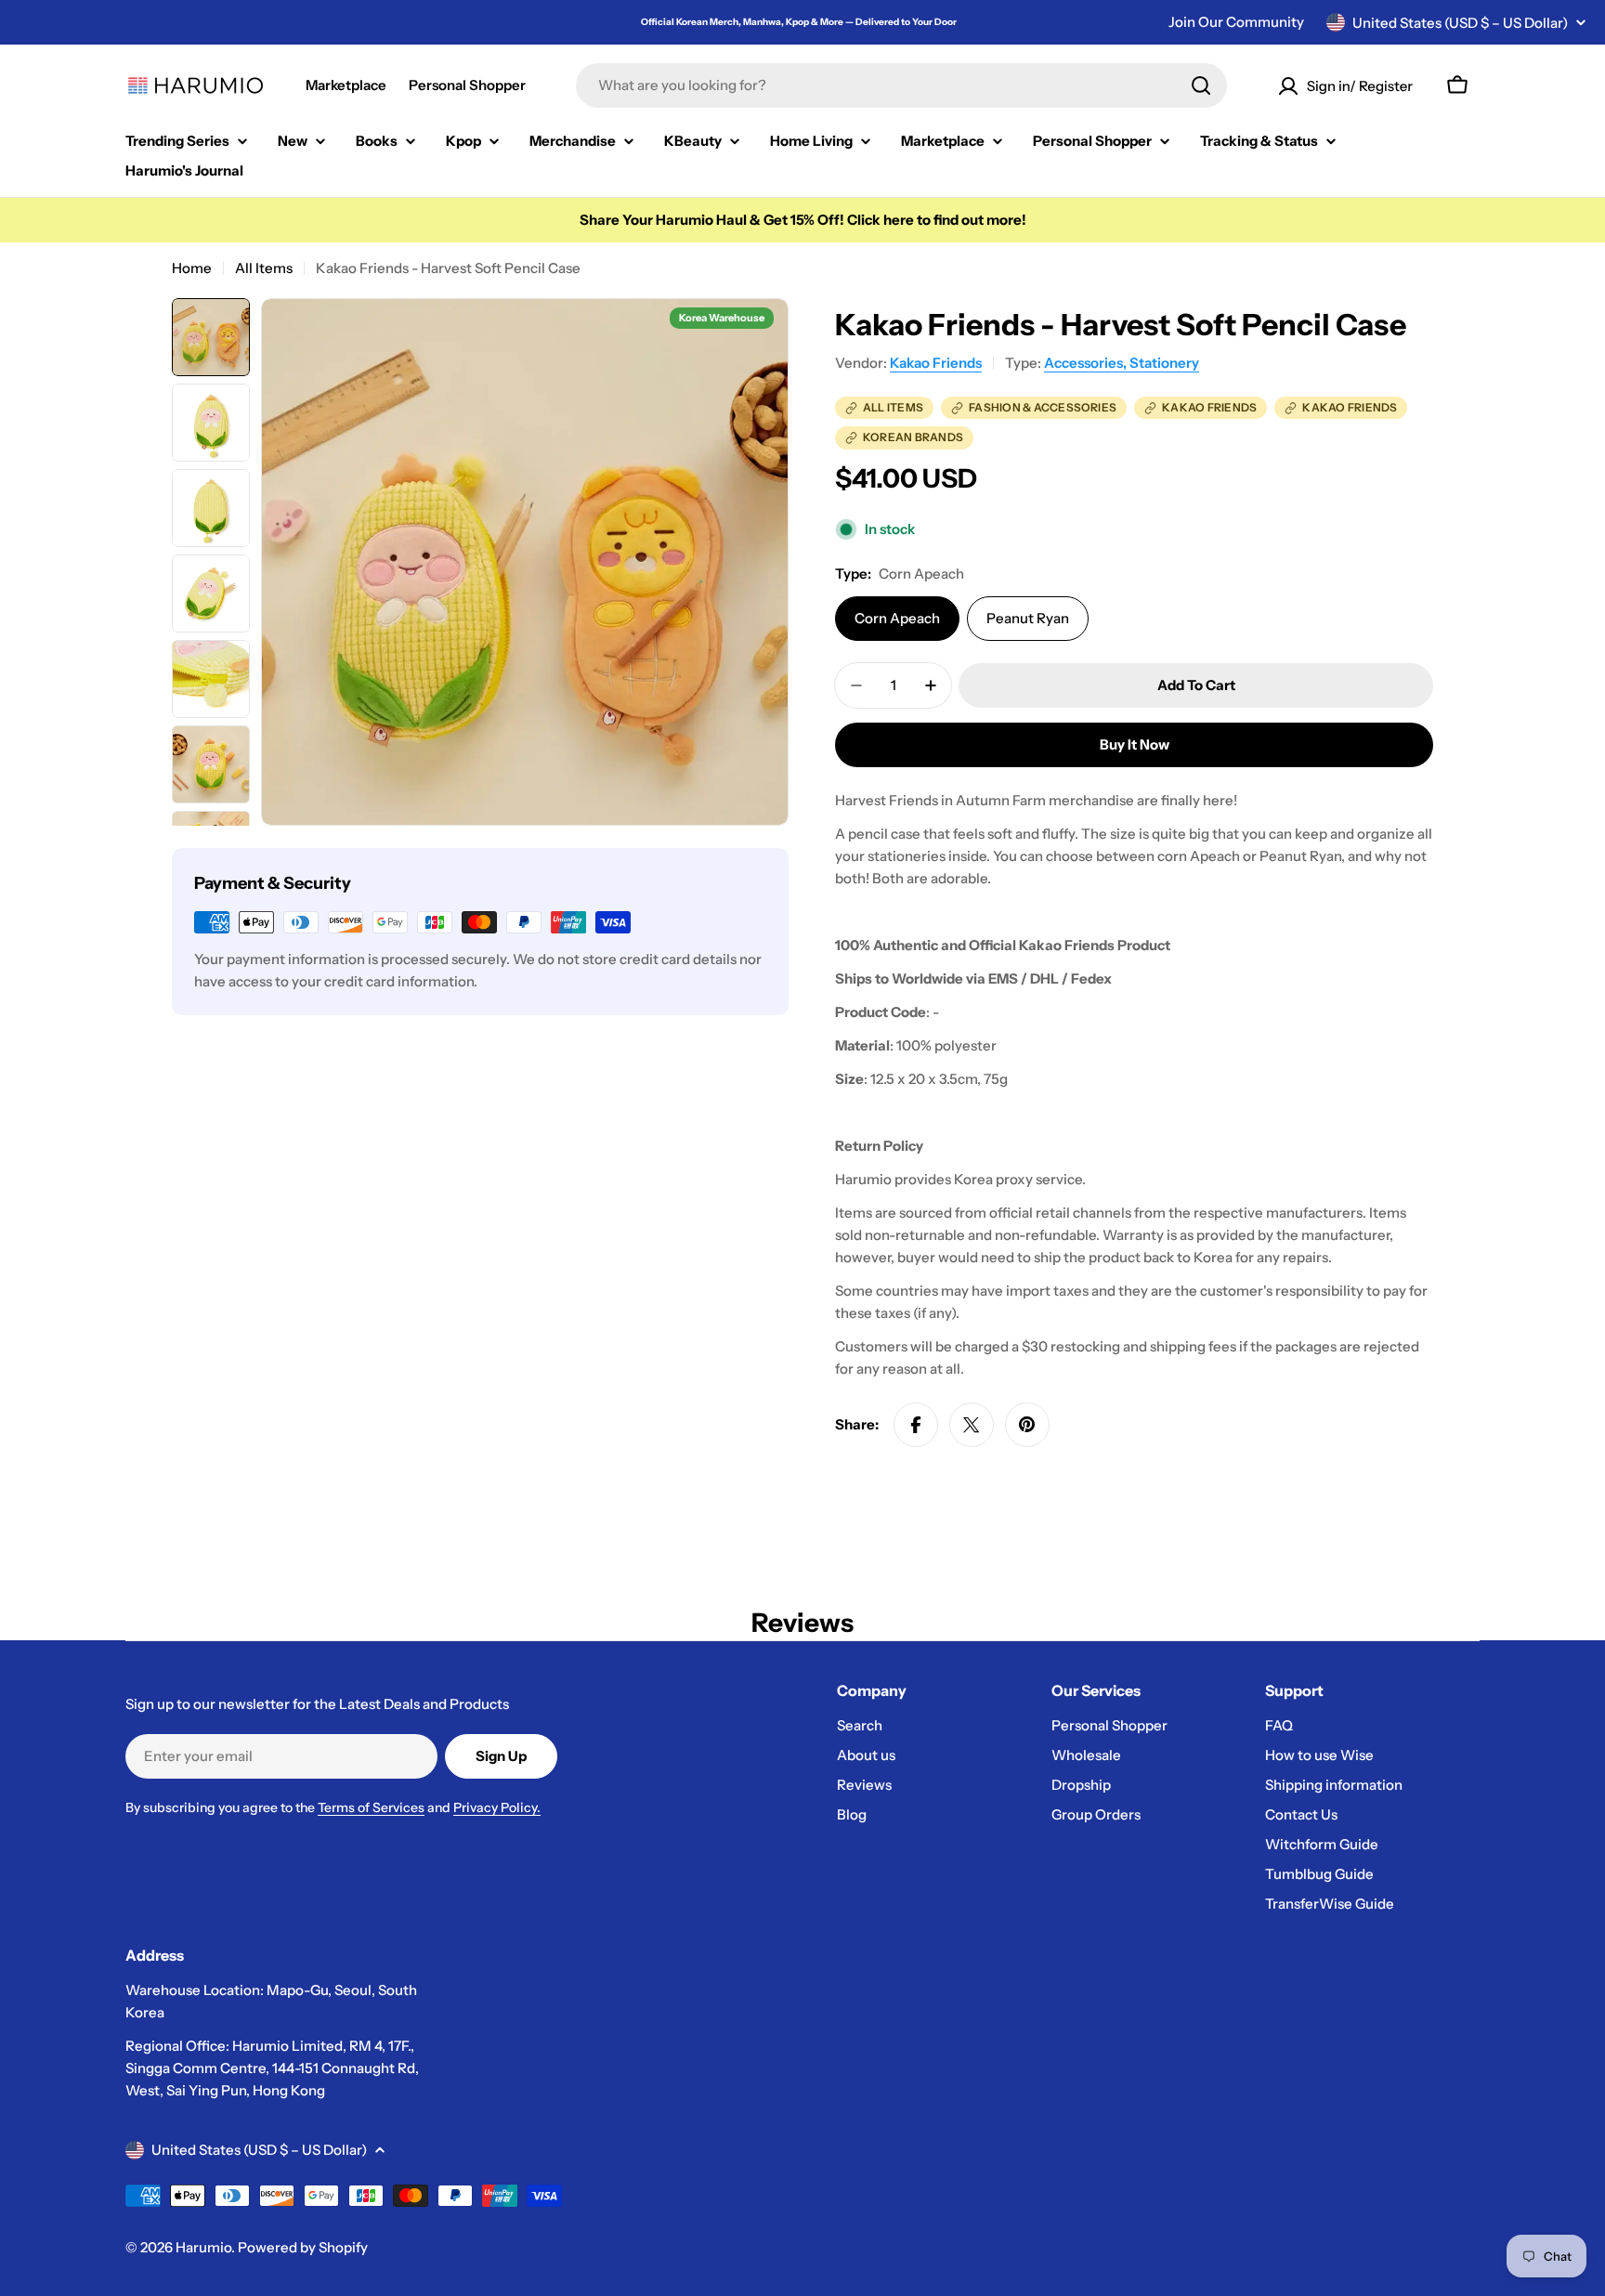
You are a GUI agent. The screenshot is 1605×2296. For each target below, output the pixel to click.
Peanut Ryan (1028, 618)
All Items (264, 268)
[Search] (1201, 85)
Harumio (203, 2247)
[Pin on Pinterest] (1027, 1425)
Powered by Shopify (303, 2247)
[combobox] (901, 85)
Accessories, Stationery (1122, 363)
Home (192, 268)
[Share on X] (972, 1425)
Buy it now (1135, 744)
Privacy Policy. (497, 1807)
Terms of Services (371, 1807)
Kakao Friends (936, 363)
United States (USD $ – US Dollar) (1460, 23)
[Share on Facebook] (916, 1425)
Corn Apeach (897, 618)
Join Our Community (1236, 22)
